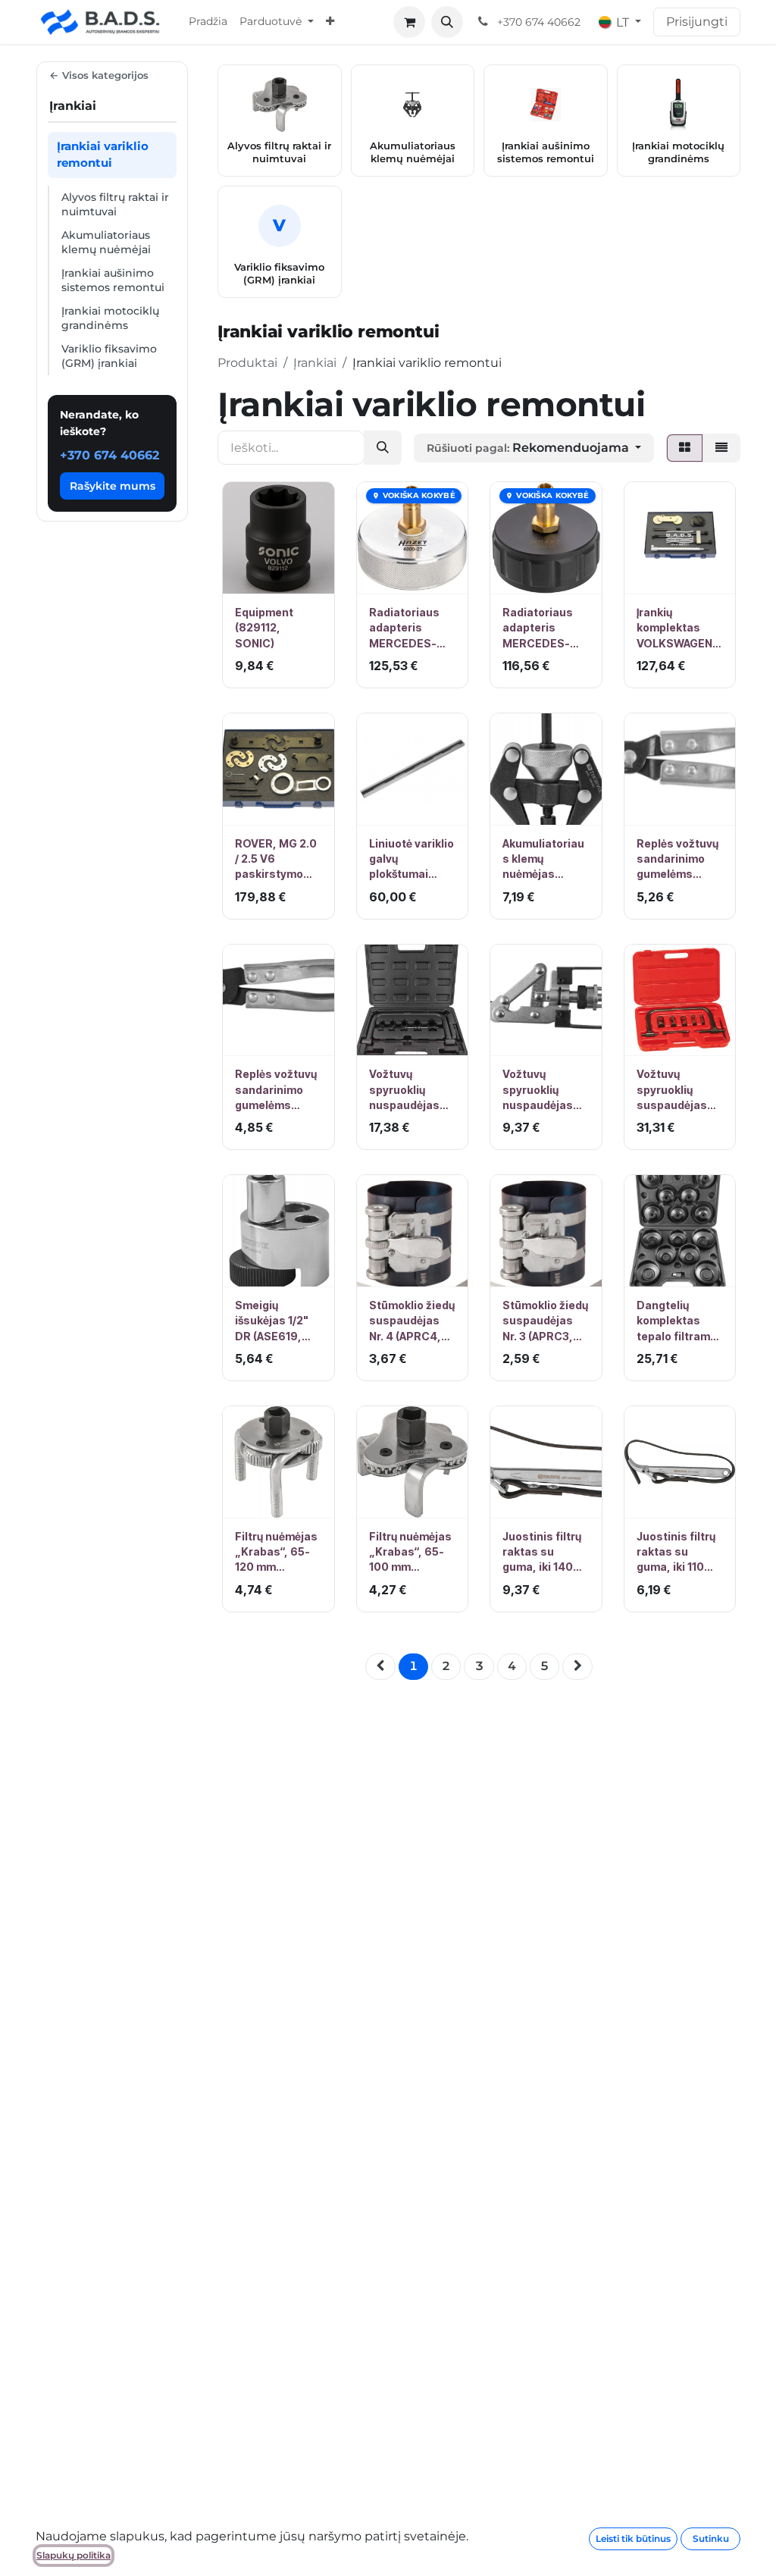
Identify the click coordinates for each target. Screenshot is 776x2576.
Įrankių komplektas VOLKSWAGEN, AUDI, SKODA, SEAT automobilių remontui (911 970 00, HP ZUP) (676, 628)
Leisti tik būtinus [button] (633, 2538)
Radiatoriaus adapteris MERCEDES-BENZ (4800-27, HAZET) (405, 628)
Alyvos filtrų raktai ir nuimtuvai (115, 204)
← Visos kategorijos (99, 75)
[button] (447, 22)
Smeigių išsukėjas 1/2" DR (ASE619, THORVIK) (272, 1321)
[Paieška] (383, 448)
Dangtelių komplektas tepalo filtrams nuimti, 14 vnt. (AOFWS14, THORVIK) (677, 1321)
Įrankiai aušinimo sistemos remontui (113, 280)
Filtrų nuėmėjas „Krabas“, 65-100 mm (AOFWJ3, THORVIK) (410, 1553)
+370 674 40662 (110, 455)
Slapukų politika (74, 2555)
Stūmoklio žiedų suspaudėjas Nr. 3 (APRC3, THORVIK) (545, 1321)
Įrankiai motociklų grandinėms (110, 318)
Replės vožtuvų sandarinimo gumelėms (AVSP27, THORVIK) (677, 860)
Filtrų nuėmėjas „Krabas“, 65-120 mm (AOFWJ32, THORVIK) (276, 1553)
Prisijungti (697, 22)
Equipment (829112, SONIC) (264, 628)
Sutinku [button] (711, 2538)
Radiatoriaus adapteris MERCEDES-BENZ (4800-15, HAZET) (546, 628)
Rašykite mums (113, 486)
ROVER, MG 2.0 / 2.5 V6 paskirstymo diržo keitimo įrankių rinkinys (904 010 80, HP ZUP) (276, 860)
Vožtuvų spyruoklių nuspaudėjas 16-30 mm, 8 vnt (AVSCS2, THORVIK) (405, 1090)
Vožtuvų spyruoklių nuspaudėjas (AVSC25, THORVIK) (538, 1090)
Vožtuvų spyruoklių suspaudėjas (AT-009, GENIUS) (672, 1090)
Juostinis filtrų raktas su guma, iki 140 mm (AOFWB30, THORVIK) (544, 1553)
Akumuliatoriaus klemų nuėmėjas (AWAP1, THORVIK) (543, 860)
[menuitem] (208, 22)
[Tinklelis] (685, 448)
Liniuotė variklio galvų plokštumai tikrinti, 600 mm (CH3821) (412, 860)
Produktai (247, 363)
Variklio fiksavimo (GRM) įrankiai (109, 356)
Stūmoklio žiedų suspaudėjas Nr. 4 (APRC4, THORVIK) (412, 1321)
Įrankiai (315, 363)
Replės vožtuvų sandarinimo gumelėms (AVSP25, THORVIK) (276, 1090)
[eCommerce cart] (409, 22)
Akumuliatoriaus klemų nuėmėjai (106, 242)
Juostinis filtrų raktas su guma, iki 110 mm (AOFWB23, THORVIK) (678, 1553)
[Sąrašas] (721, 448)
